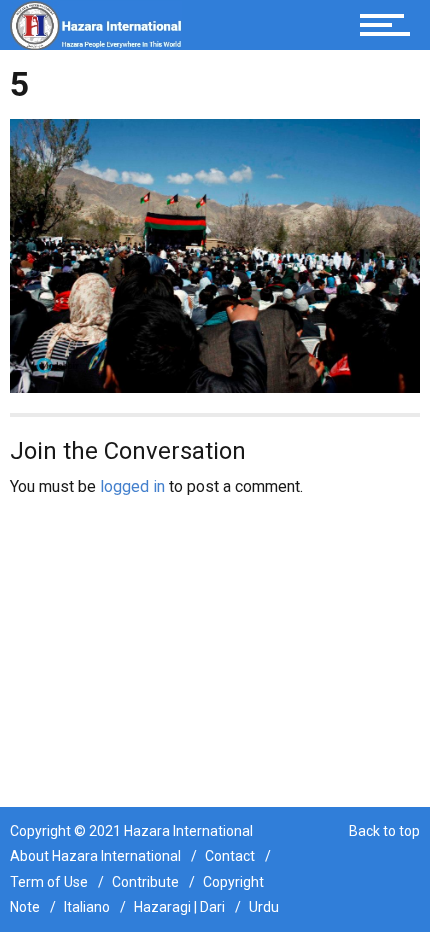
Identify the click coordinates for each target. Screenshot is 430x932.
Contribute (145, 882)
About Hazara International (95, 856)
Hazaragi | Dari (179, 907)
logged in (132, 486)
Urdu (264, 907)
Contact (230, 856)
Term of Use (49, 882)
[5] (215, 254)
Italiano (87, 907)
